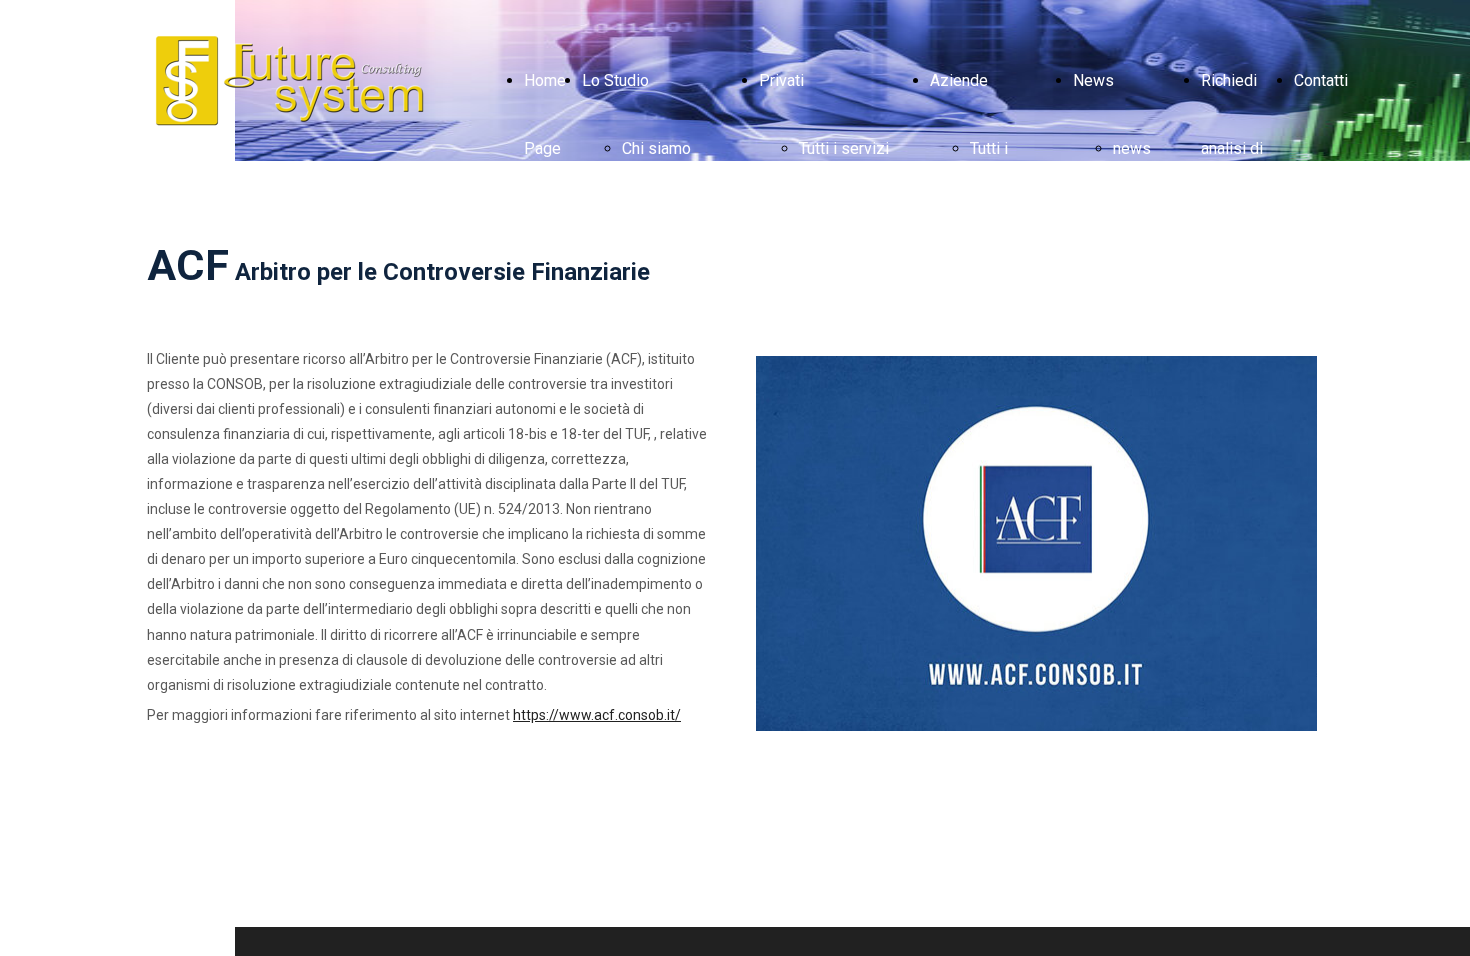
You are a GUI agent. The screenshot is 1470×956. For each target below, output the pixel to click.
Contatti (1321, 80)
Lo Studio (615, 80)
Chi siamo (656, 148)
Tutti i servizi (844, 148)
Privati (781, 80)
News (1093, 80)
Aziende (959, 80)
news (1132, 148)
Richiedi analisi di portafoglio (1239, 148)
